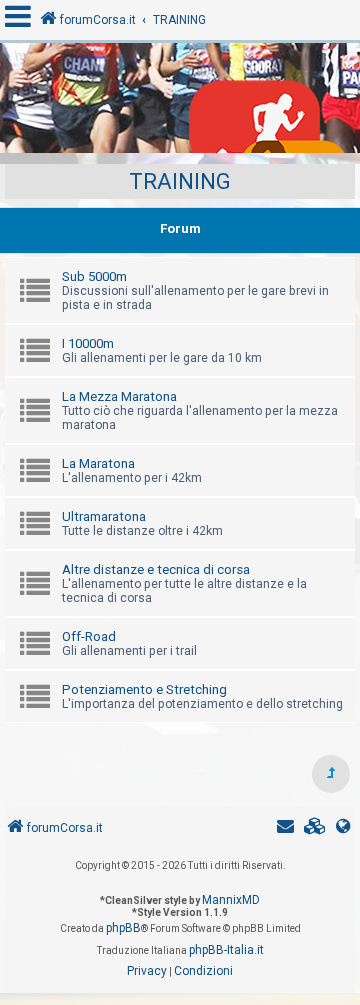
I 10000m (88, 343)
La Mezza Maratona (119, 396)
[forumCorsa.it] (180, 103)
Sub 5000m (94, 276)
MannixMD (231, 900)
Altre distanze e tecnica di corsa (156, 569)
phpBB (123, 928)
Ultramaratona (104, 516)
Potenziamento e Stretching (144, 689)
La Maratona (98, 463)
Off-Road (89, 636)
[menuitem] (315, 828)
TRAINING (180, 181)
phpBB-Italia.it (226, 950)
